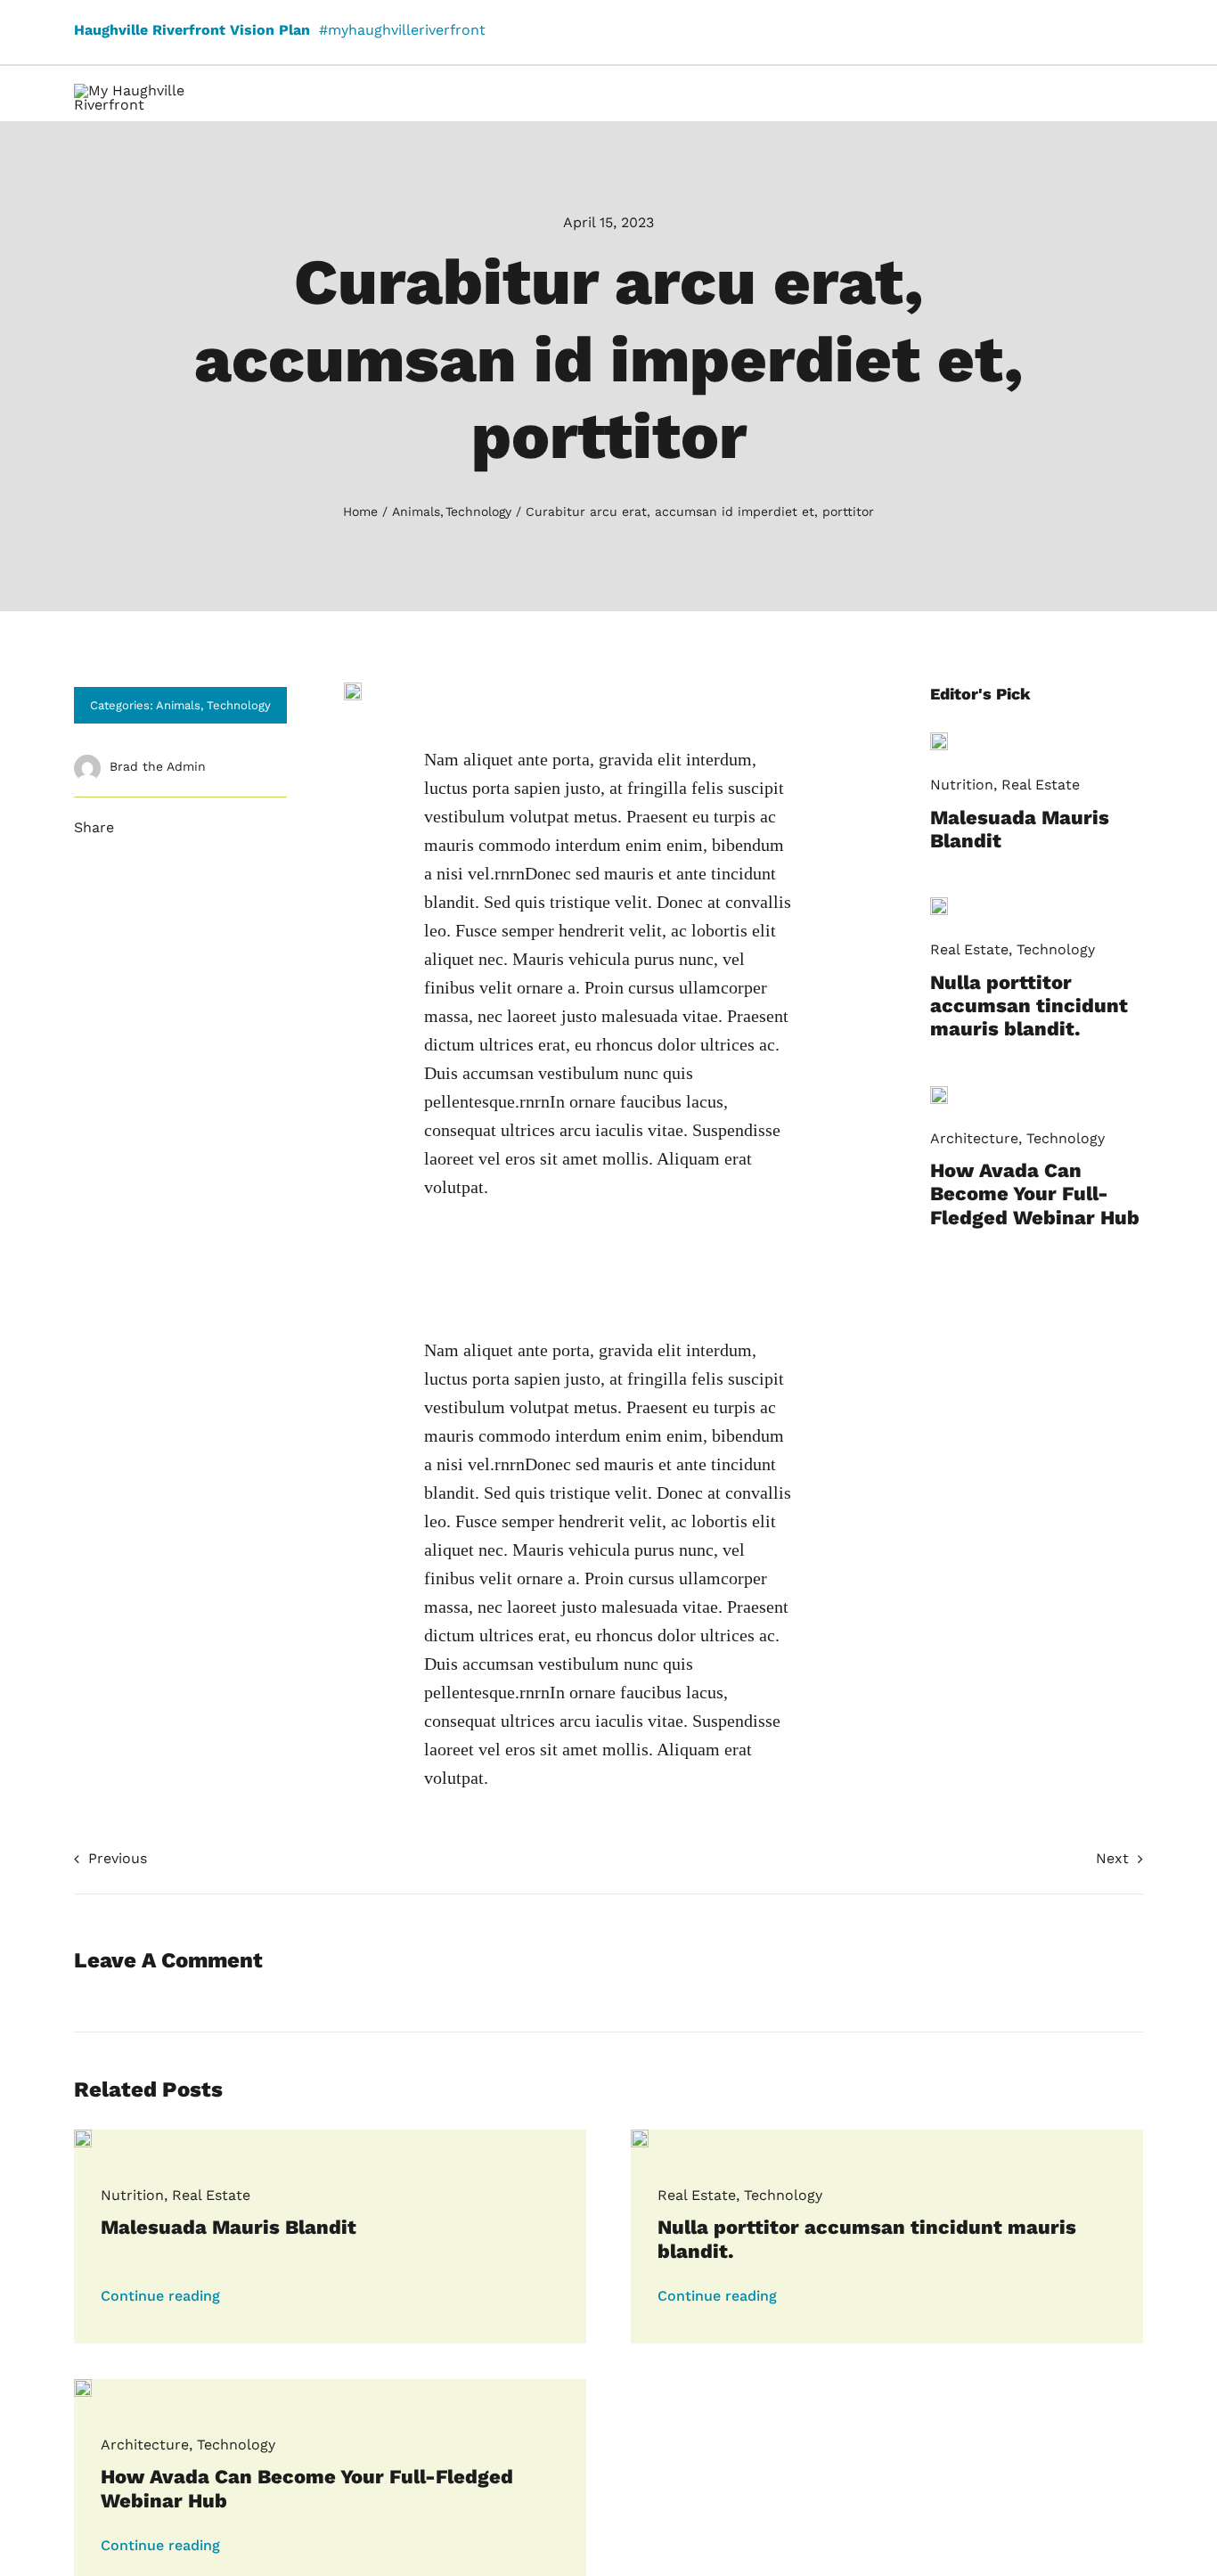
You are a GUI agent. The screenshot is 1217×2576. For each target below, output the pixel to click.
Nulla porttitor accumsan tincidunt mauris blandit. (1029, 1006)
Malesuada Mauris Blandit (229, 2227)
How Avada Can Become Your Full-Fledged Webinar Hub (1035, 1194)
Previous (118, 1858)
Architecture (974, 1138)
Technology (239, 705)
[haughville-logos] (163, 90)
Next (1112, 1858)
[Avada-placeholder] (939, 739)
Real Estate (1041, 785)
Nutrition (962, 785)
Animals (178, 705)
